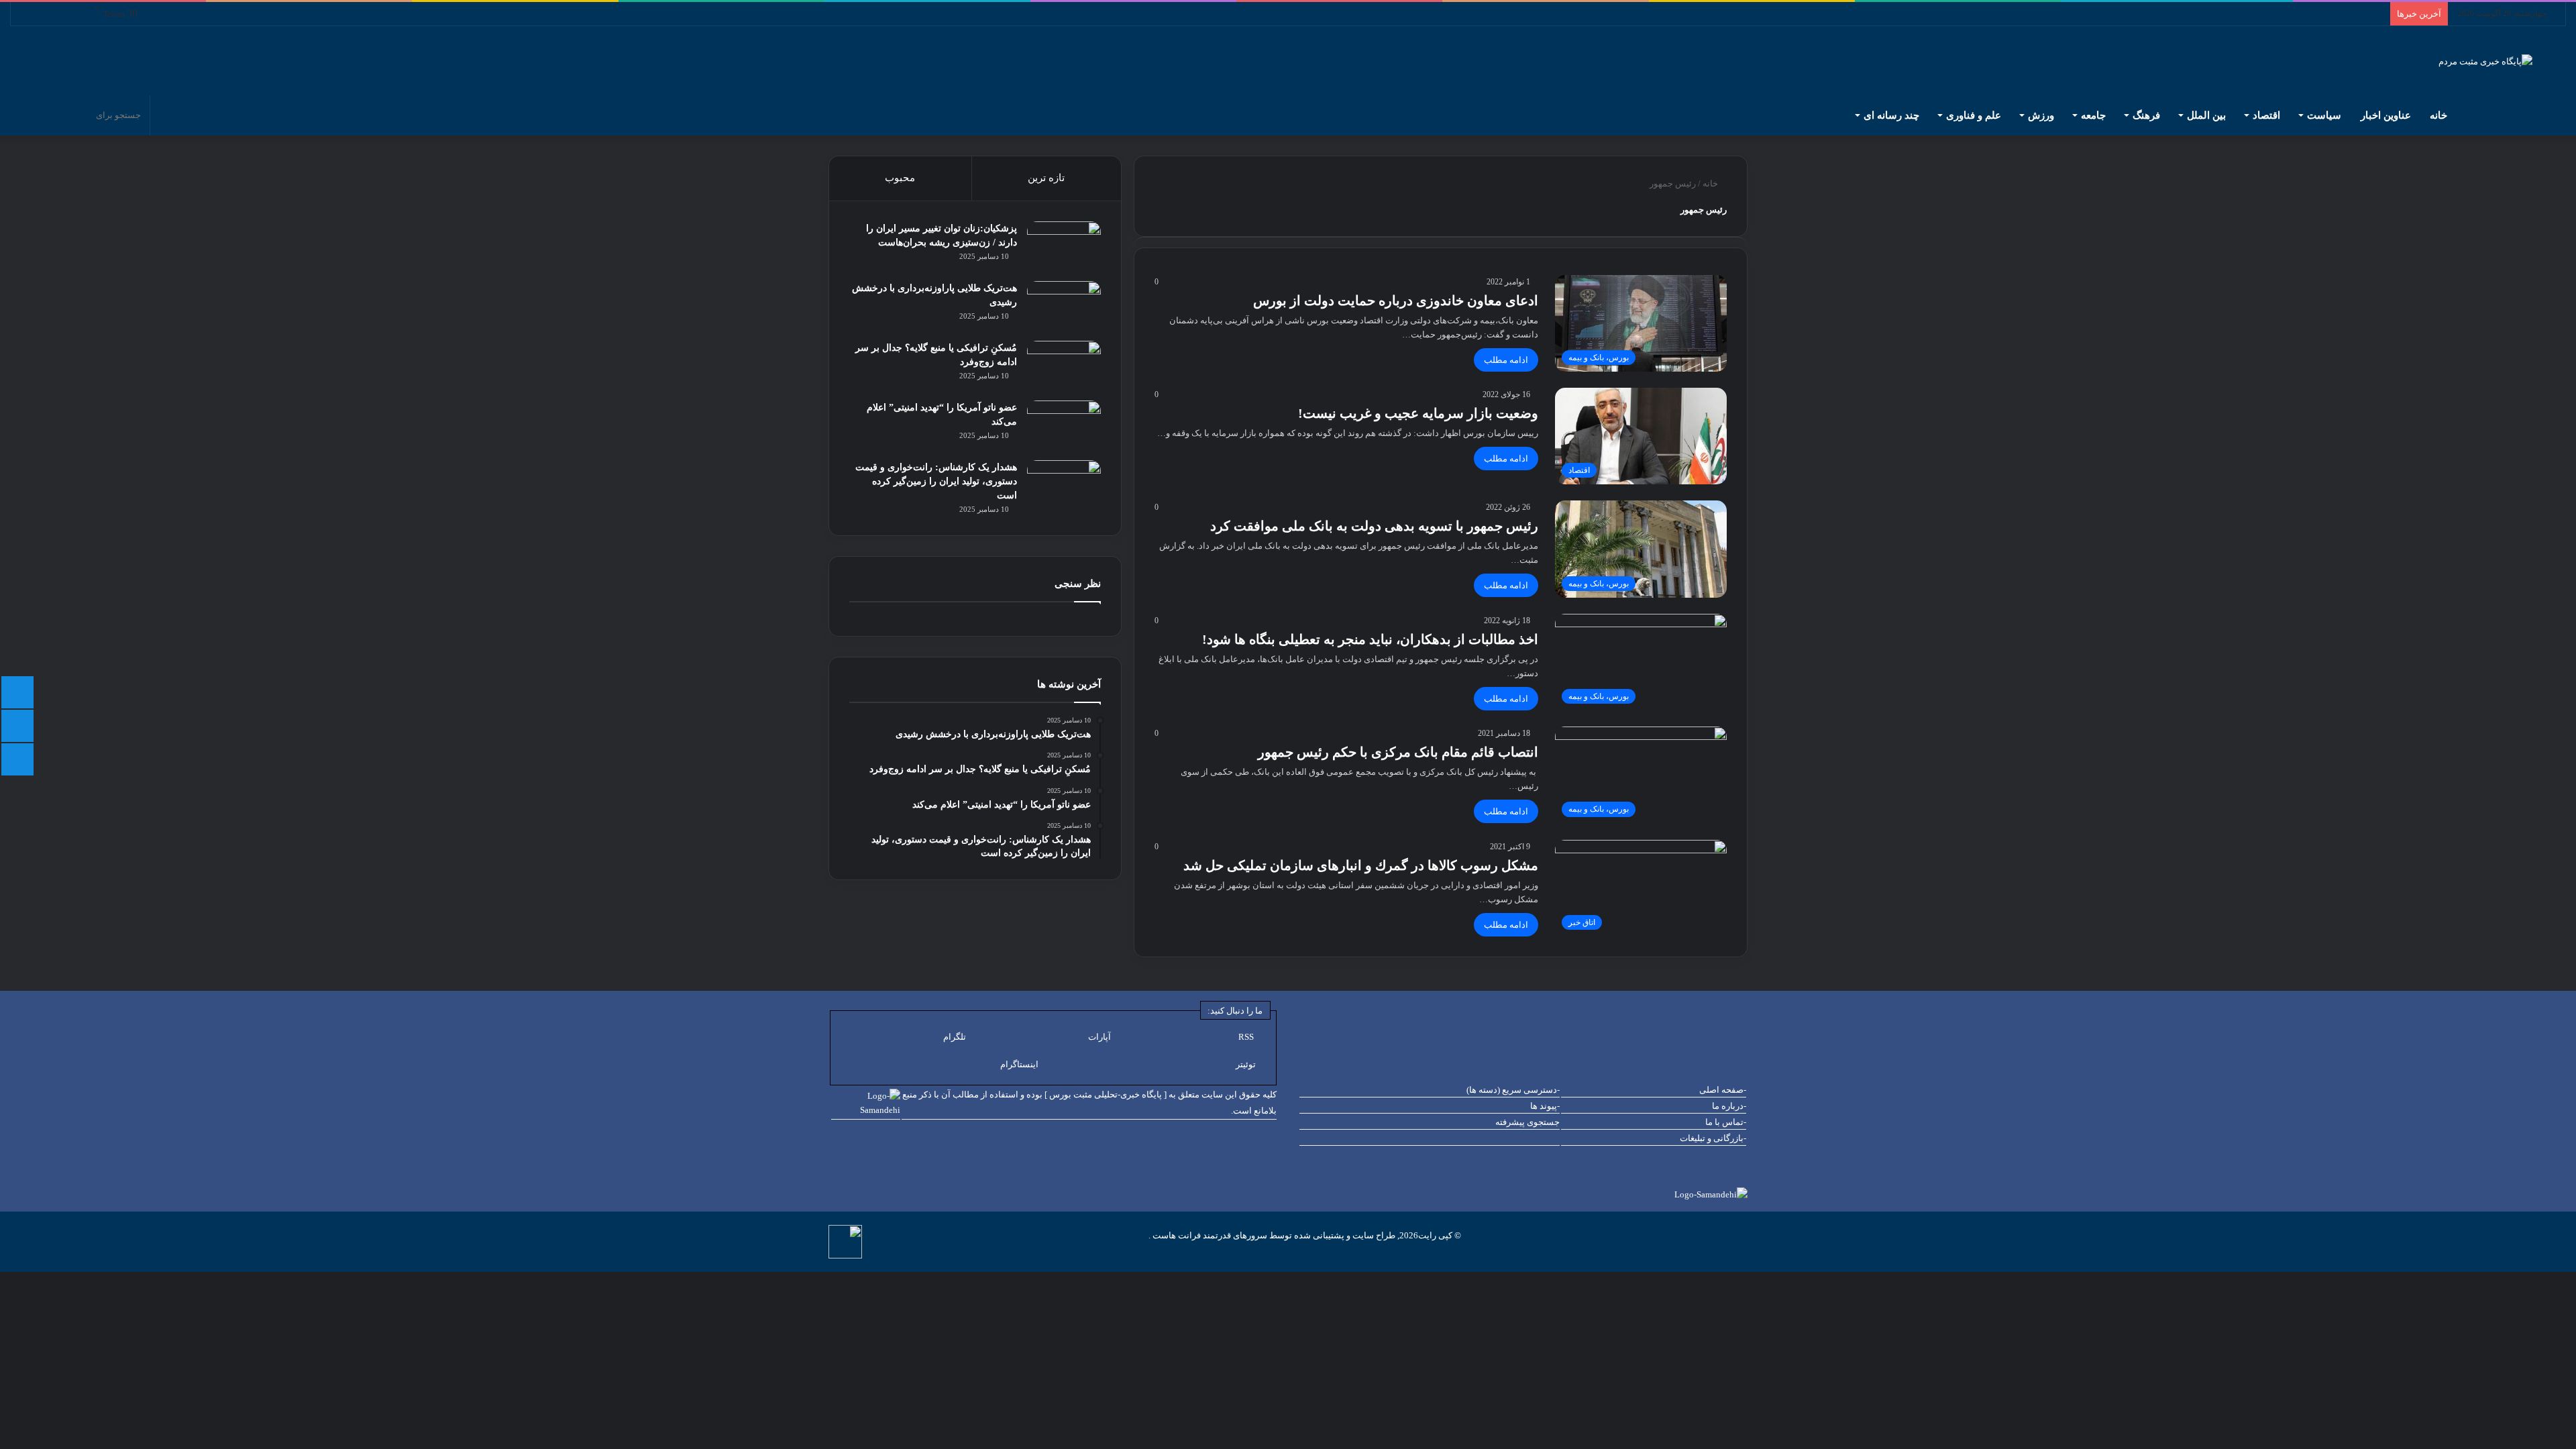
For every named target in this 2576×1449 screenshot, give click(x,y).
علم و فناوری (1974, 115)
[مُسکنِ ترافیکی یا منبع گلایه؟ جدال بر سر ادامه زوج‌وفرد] (1064, 366)
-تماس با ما (1726, 1122)
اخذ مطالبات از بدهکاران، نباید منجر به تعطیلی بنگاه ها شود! (1370, 639)
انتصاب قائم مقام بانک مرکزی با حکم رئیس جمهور (1398, 752)
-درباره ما (1729, 1106)
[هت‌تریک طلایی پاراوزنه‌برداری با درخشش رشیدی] (1064, 306)
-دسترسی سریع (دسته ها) (1513, 1090)
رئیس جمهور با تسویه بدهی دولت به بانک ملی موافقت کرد (1374, 526)
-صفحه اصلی (1723, 1090)
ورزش (2041, 115)
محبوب (900, 178)
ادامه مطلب (1506, 360)
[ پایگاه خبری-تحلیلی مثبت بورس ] (1106, 1094)
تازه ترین (1046, 178)
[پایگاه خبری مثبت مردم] (2502, 61)
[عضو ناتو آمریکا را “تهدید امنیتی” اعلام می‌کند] (1064, 426)
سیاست (2324, 115)
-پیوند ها (1545, 1106)
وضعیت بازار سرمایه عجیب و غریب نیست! (1418, 413)
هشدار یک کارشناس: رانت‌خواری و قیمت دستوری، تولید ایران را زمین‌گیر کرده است (936, 481)
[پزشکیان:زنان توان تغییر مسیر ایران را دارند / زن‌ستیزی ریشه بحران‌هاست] (1064, 247)
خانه (2440, 115)
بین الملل (2206, 115)
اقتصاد (2266, 115)
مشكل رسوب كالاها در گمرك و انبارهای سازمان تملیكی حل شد (1361, 865)
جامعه (2093, 115)
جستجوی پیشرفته (1527, 1122)
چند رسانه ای (1891, 115)
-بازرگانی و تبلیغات (1713, 1138)
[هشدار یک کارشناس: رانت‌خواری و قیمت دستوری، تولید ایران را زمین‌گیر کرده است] (1064, 485)
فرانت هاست (1176, 1235)
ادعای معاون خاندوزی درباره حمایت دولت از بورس (1396, 301)
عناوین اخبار (2386, 115)
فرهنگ (2146, 115)
